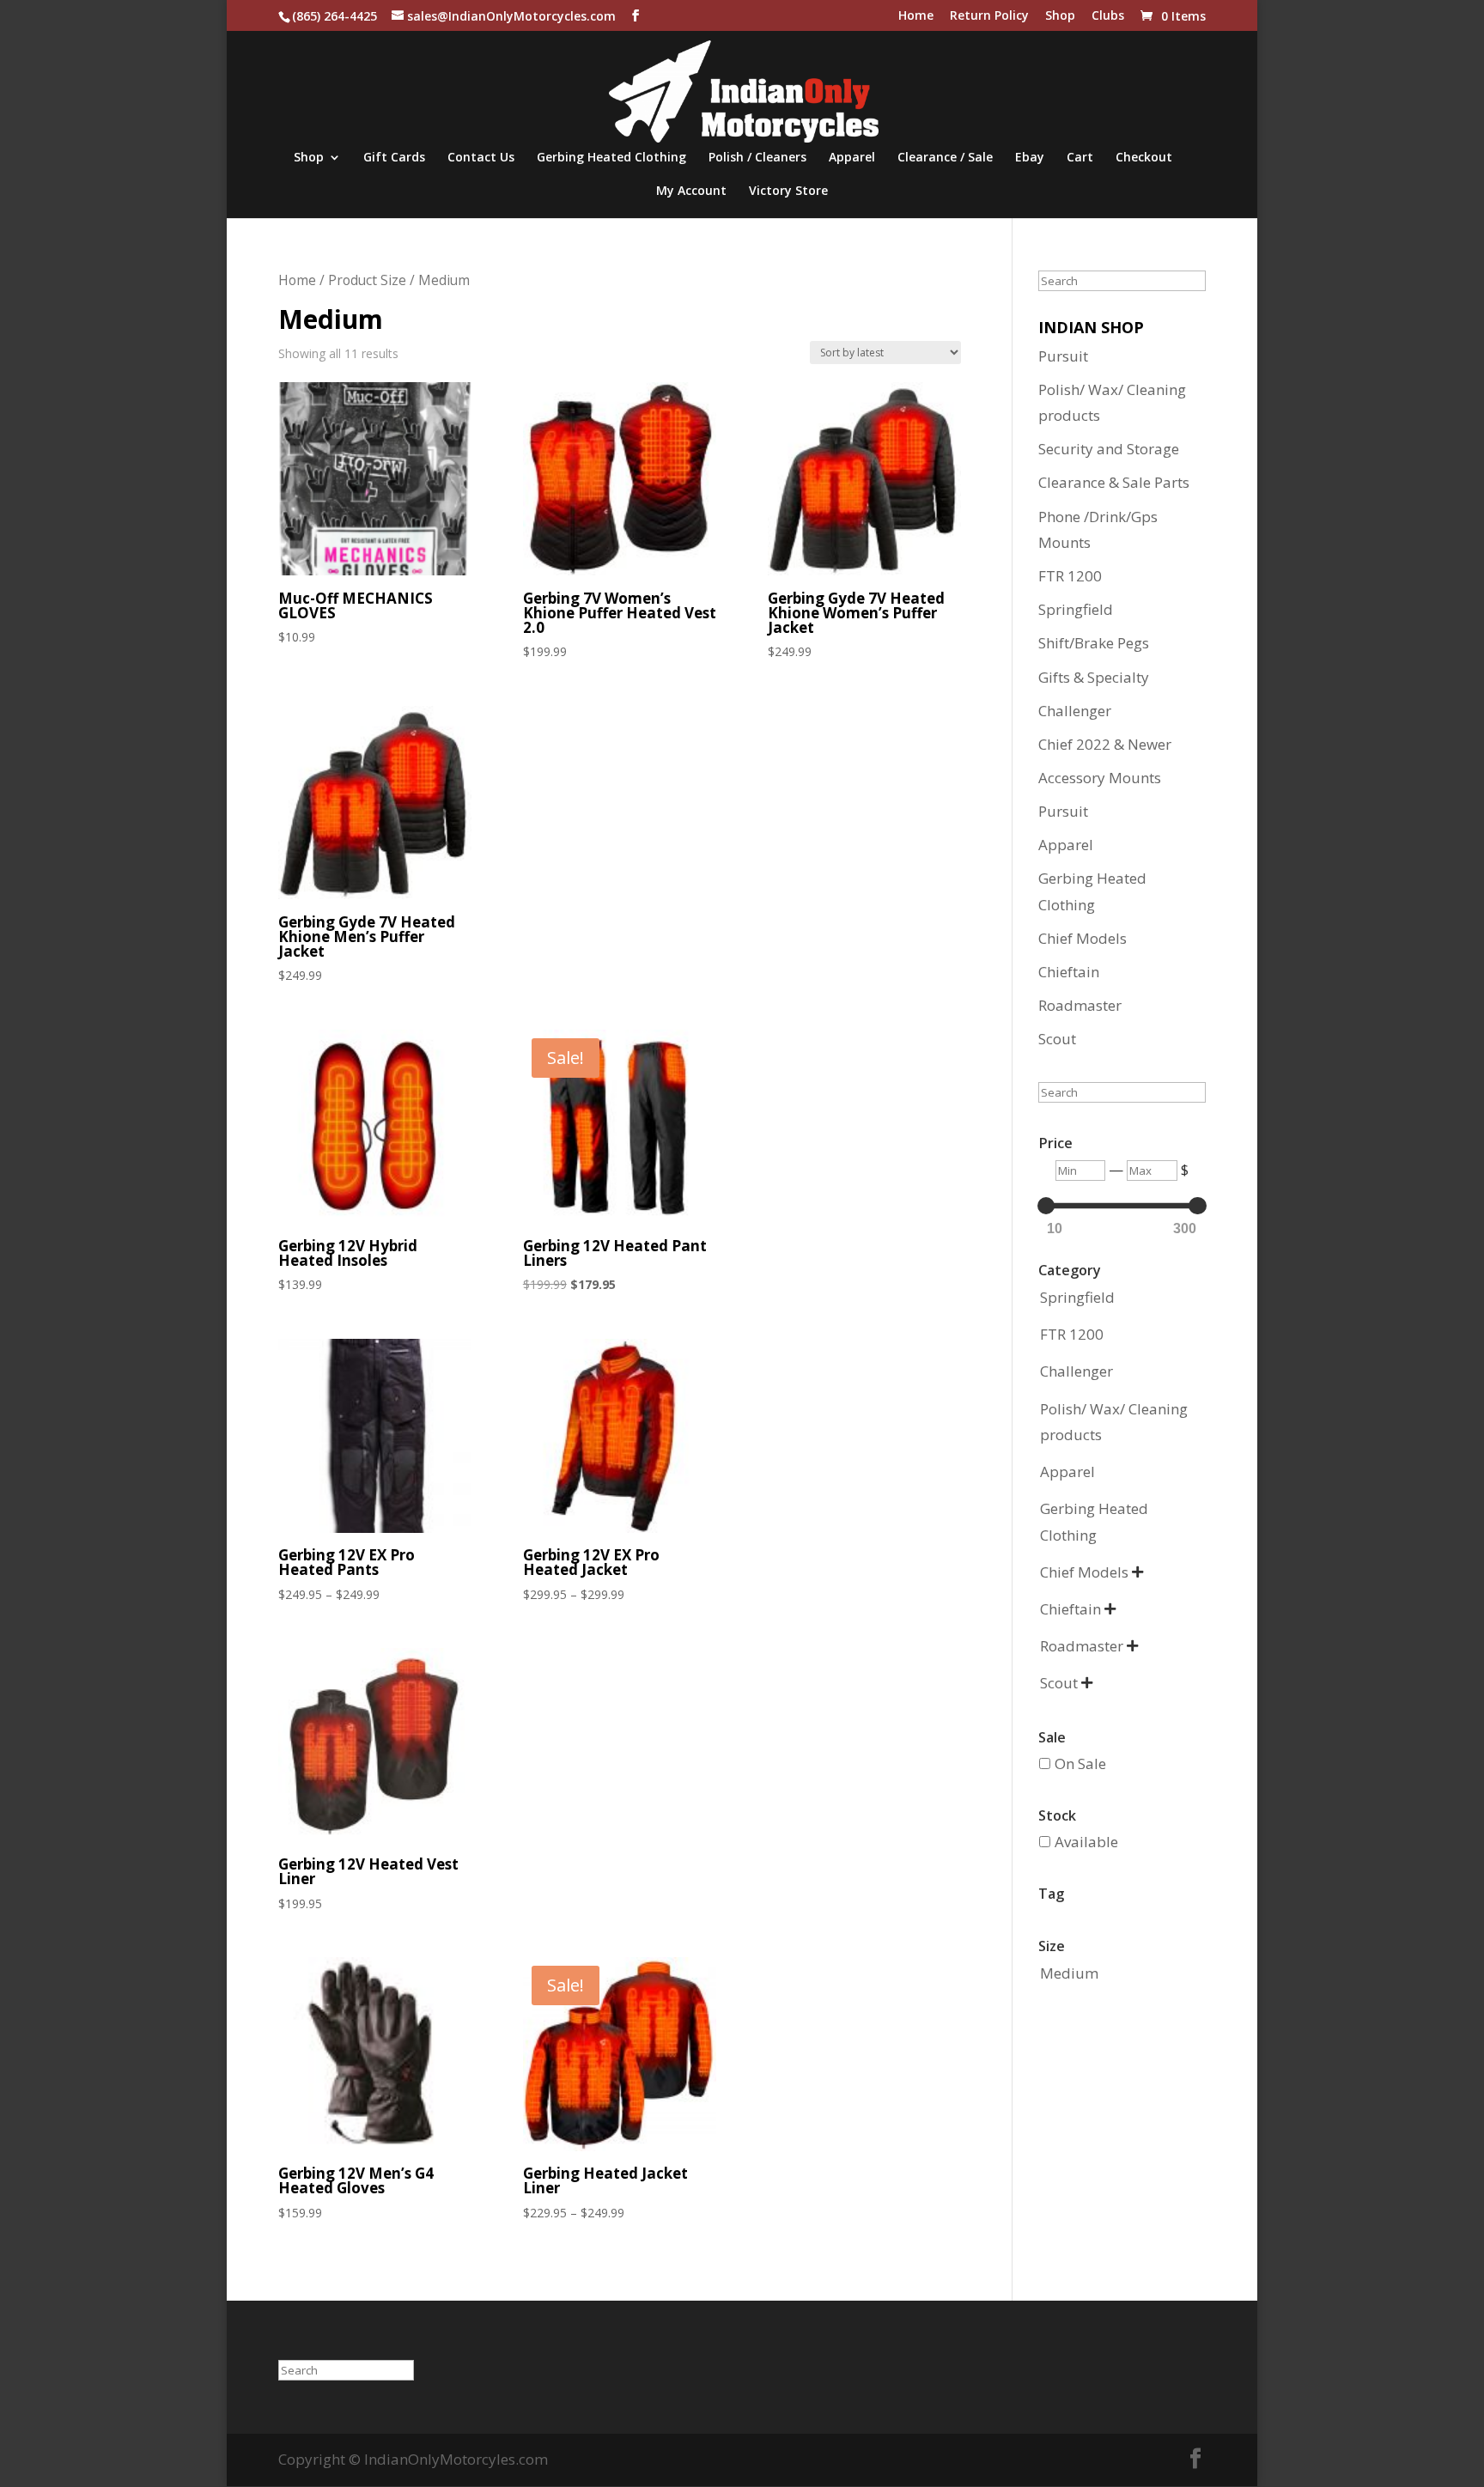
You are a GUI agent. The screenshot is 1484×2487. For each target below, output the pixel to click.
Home (916, 16)
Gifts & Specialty (1094, 677)
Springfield (1076, 609)
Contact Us (481, 158)
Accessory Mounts (1100, 778)
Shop (1060, 16)
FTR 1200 (1070, 576)
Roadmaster (1080, 1005)
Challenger (1075, 711)
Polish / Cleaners (757, 158)
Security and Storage (1109, 449)
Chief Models (1083, 938)
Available (1086, 1842)
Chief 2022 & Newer (1105, 744)
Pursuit (1063, 356)
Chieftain (1069, 972)
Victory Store (788, 192)
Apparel (852, 158)
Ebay (1030, 158)
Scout (1057, 1039)
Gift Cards (394, 158)
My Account (691, 192)
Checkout (1144, 158)
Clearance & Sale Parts (1114, 482)
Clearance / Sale (945, 158)
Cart (1080, 158)
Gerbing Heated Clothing (611, 158)
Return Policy (989, 16)
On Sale (1080, 1763)
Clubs (1108, 16)
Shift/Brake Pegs (1094, 643)
